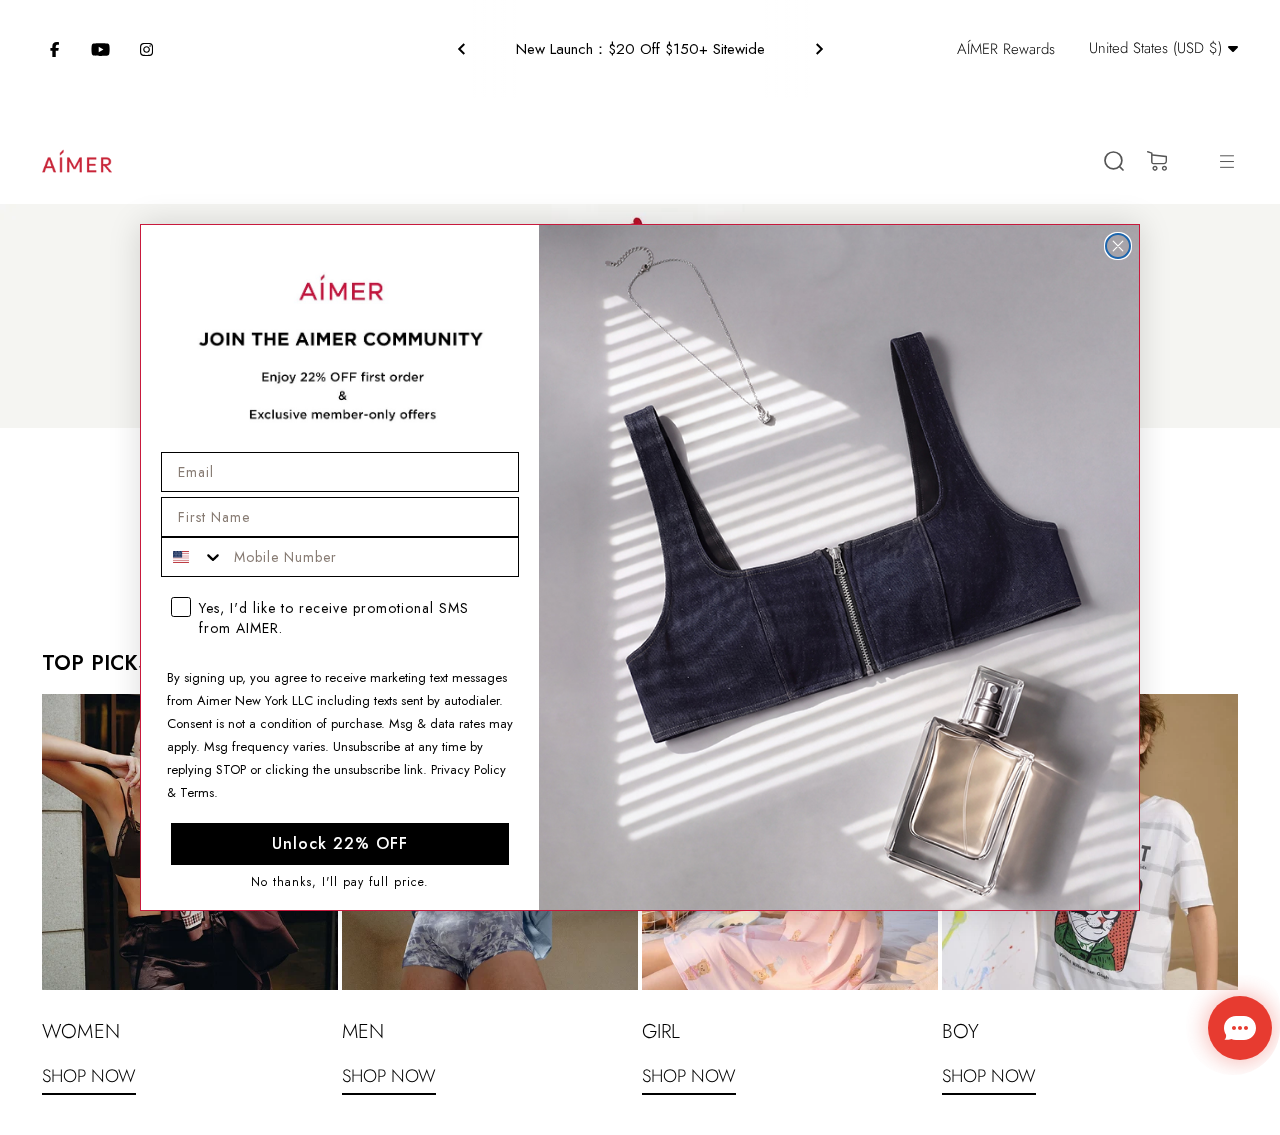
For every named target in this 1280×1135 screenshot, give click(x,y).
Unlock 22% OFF (340, 843)
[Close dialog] (1118, 246)
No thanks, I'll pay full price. (340, 882)
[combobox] (193, 557)
